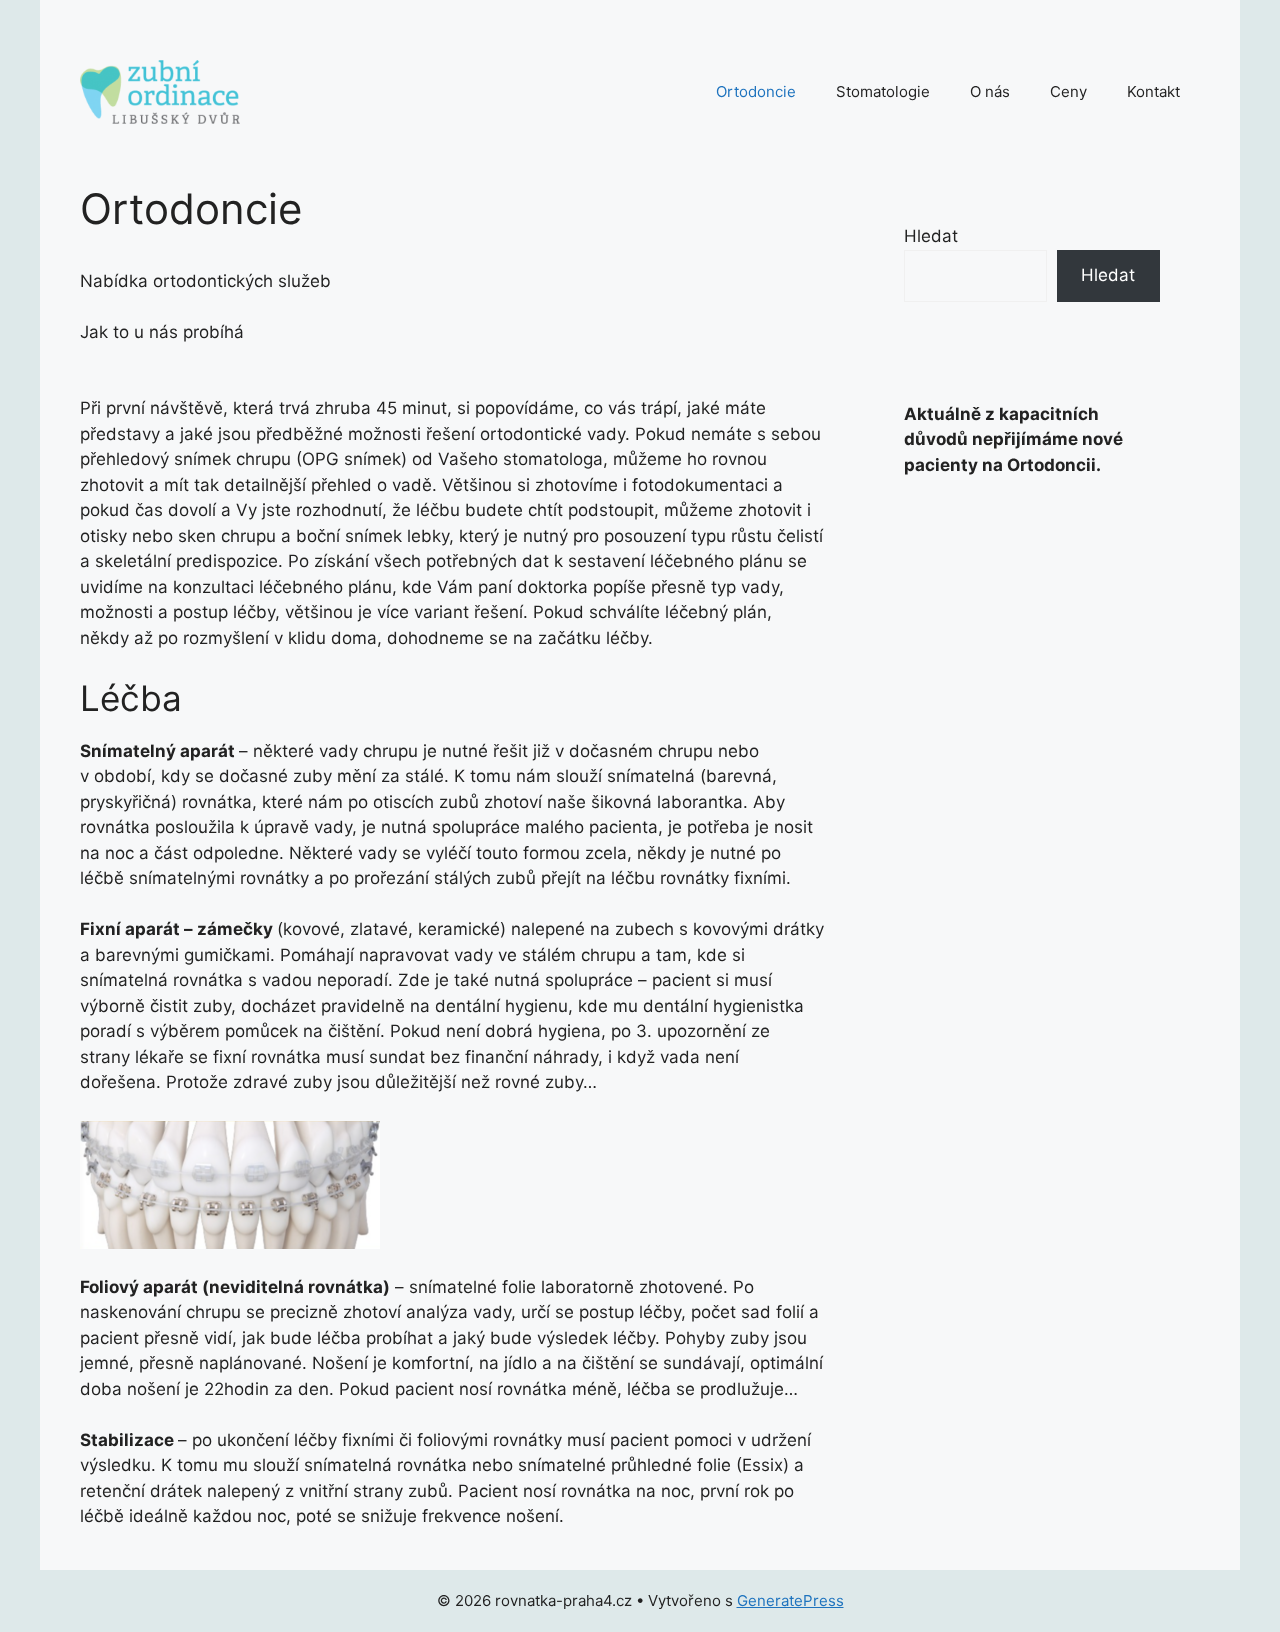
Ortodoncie (756, 91)
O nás (990, 91)
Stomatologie (883, 91)
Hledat (931, 236)
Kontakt (1153, 91)
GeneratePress (790, 1600)
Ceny (1068, 91)
